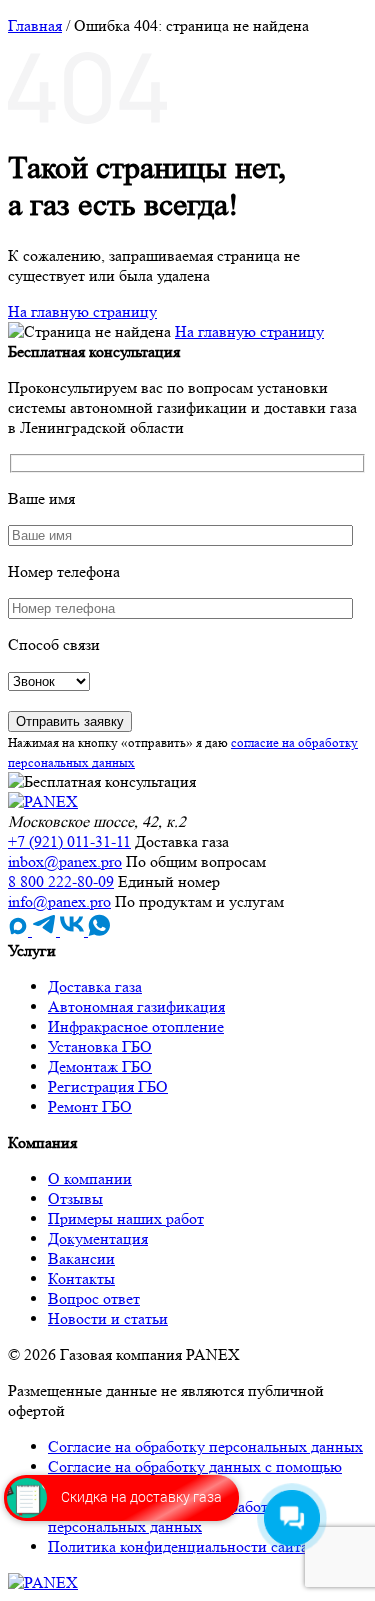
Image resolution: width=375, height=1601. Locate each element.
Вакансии (81, 1258)
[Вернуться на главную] (43, 801)
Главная (35, 25)
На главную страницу (82, 311)
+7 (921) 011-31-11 (69, 841)
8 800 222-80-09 (61, 881)
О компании (90, 1178)
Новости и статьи (108, 1318)
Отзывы (75, 1198)
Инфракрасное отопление (136, 1026)
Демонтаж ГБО (100, 1066)
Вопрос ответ (94, 1298)
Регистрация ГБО (108, 1086)
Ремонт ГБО (90, 1106)
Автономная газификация (136, 1006)
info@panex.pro (59, 901)
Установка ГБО (100, 1046)
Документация (98, 1238)
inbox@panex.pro (65, 861)
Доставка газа (95, 986)
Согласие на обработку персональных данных (205, 1446)
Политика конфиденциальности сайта (178, 1546)
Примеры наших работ (126, 1218)
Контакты (81, 1278)
